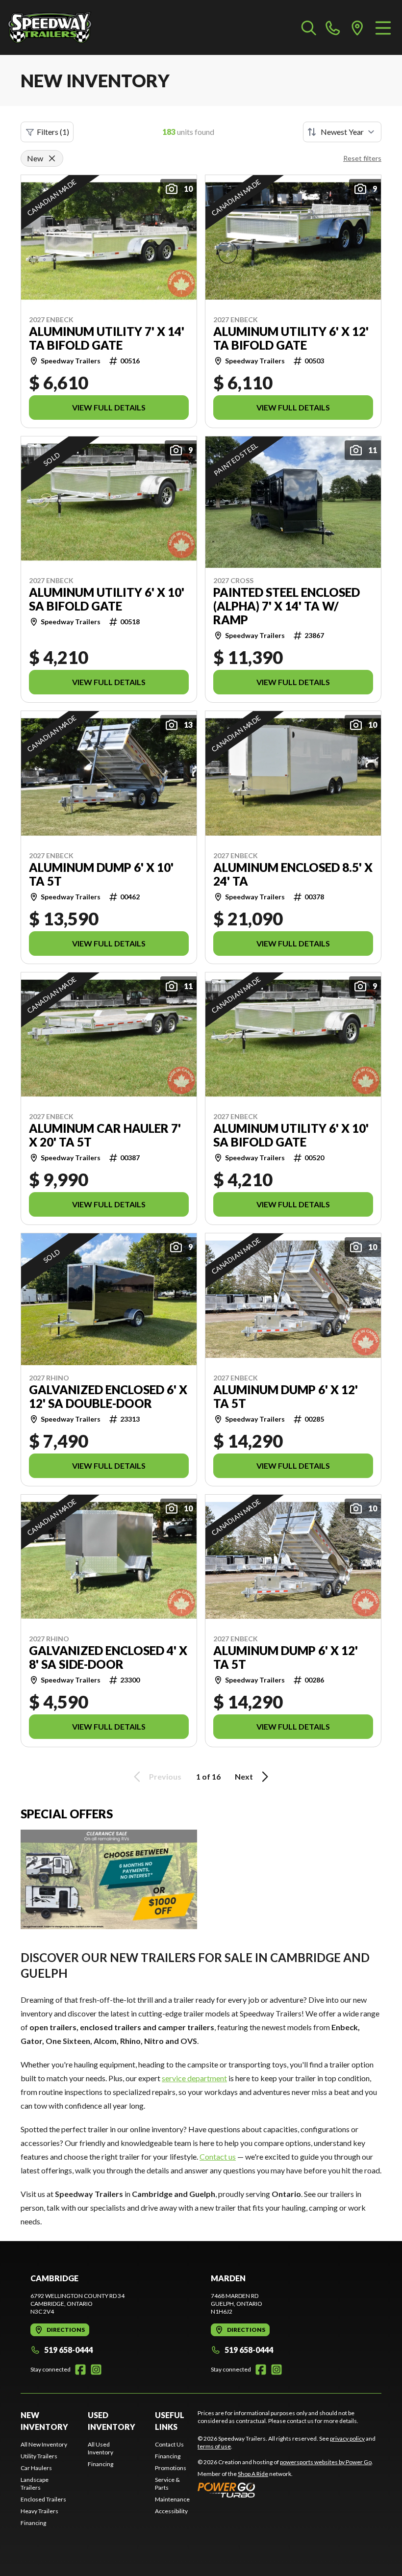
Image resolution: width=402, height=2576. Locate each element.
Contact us (218, 2156)
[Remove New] (52, 158)
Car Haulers (36, 2468)
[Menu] (383, 27)
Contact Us (169, 2444)
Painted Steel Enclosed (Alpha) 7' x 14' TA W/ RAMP (287, 606)
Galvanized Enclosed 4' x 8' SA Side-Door (108, 1658)
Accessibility (171, 2511)
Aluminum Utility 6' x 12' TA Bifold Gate (291, 338)
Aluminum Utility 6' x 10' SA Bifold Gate (107, 599)
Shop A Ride (253, 2474)
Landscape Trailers (35, 2484)
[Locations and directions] (357, 27)
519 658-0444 (68, 2350)
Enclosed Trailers (43, 2499)
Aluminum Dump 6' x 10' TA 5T (101, 874)
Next (244, 1776)
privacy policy (347, 2438)
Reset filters (362, 158)
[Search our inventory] (309, 27)
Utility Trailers (39, 2456)
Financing (33, 2523)
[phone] (333, 27)
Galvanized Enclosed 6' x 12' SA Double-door (108, 1397)
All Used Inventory (100, 2448)
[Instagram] (96, 2370)
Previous (165, 1776)
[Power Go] (285, 2490)
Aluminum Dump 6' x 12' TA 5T (286, 1397)
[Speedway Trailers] (57, 27)
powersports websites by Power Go (326, 2462)
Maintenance (172, 2499)
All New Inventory (44, 2444)
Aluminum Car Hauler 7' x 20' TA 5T (105, 1135)
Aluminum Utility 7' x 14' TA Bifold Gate (107, 338)
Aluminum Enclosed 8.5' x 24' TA (293, 874)
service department (194, 2078)
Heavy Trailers (39, 2511)
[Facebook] (80, 2370)
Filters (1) (53, 132)
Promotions (171, 2468)
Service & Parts (167, 2484)
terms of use (214, 2446)
